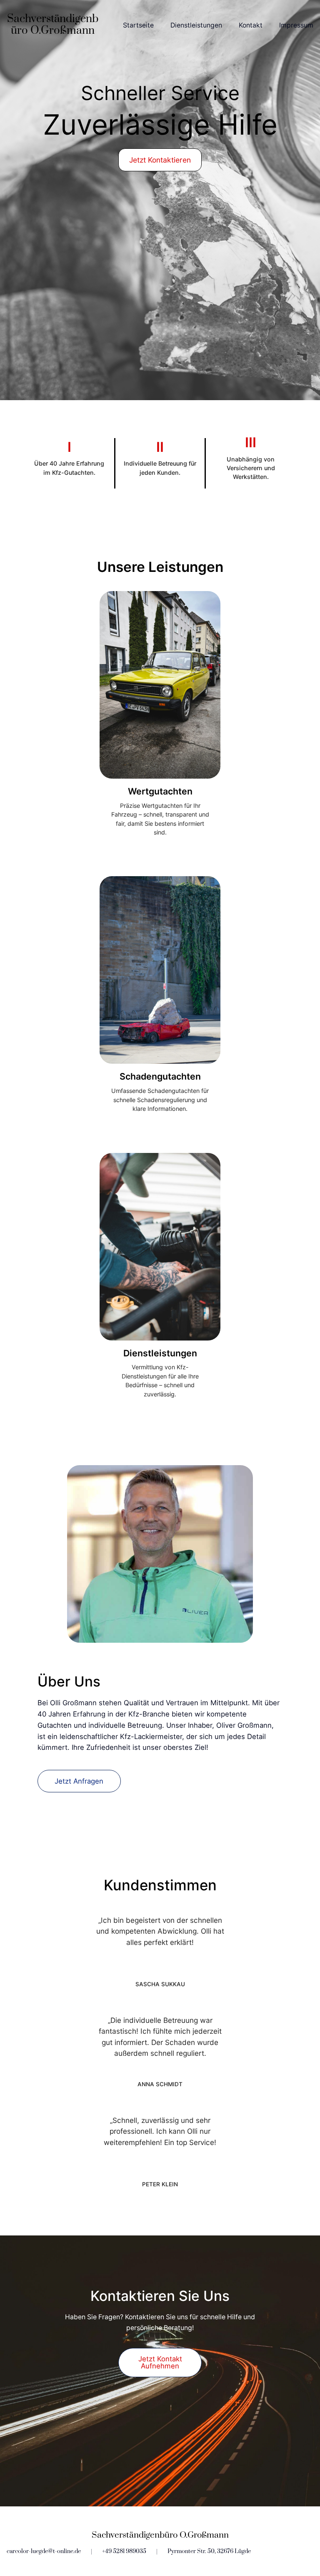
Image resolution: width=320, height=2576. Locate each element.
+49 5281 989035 (124, 2551)
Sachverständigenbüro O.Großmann (53, 25)
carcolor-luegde (27, 2551)
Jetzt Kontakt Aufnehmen (160, 2362)
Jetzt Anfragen (79, 1781)
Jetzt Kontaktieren (160, 160)
